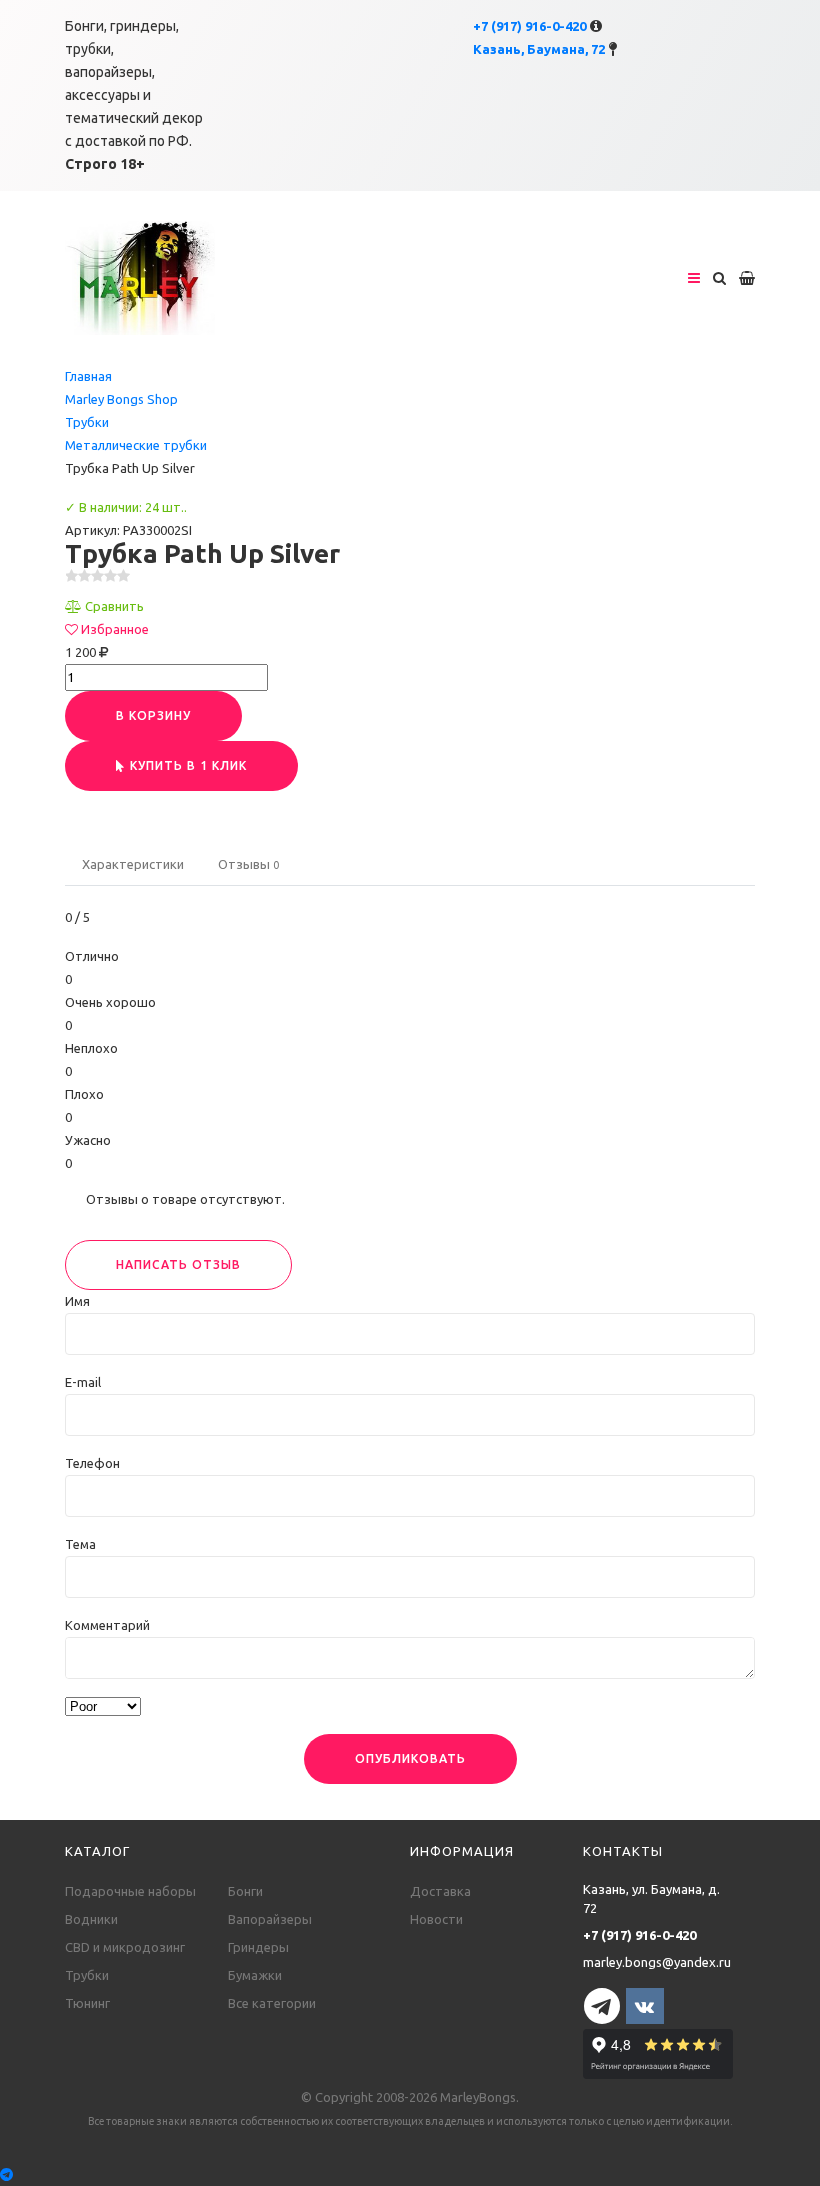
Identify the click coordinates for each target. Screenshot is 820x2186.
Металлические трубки (136, 445)
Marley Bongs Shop (121, 399)
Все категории (272, 2003)
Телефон (92, 1463)
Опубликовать (410, 1758)
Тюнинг (87, 2003)
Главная (88, 376)
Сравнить (114, 606)
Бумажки (255, 1975)
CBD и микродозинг (125, 1947)
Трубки (87, 422)
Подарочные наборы (130, 1891)
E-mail (83, 1382)
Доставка (440, 1891)
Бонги (245, 1891)
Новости (436, 1919)
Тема (80, 1544)
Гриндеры (258, 1947)
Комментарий (107, 1625)
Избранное (115, 629)
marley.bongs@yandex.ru (657, 1962)
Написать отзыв (178, 1264)
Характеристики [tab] (133, 864)
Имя (77, 1301)
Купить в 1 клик (188, 765)
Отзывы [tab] (248, 864)
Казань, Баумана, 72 (539, 49)
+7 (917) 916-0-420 (529, 26)
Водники (91, 1919)
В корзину (153, 715)
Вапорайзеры (270, 1919)
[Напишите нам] (410, 2174)
